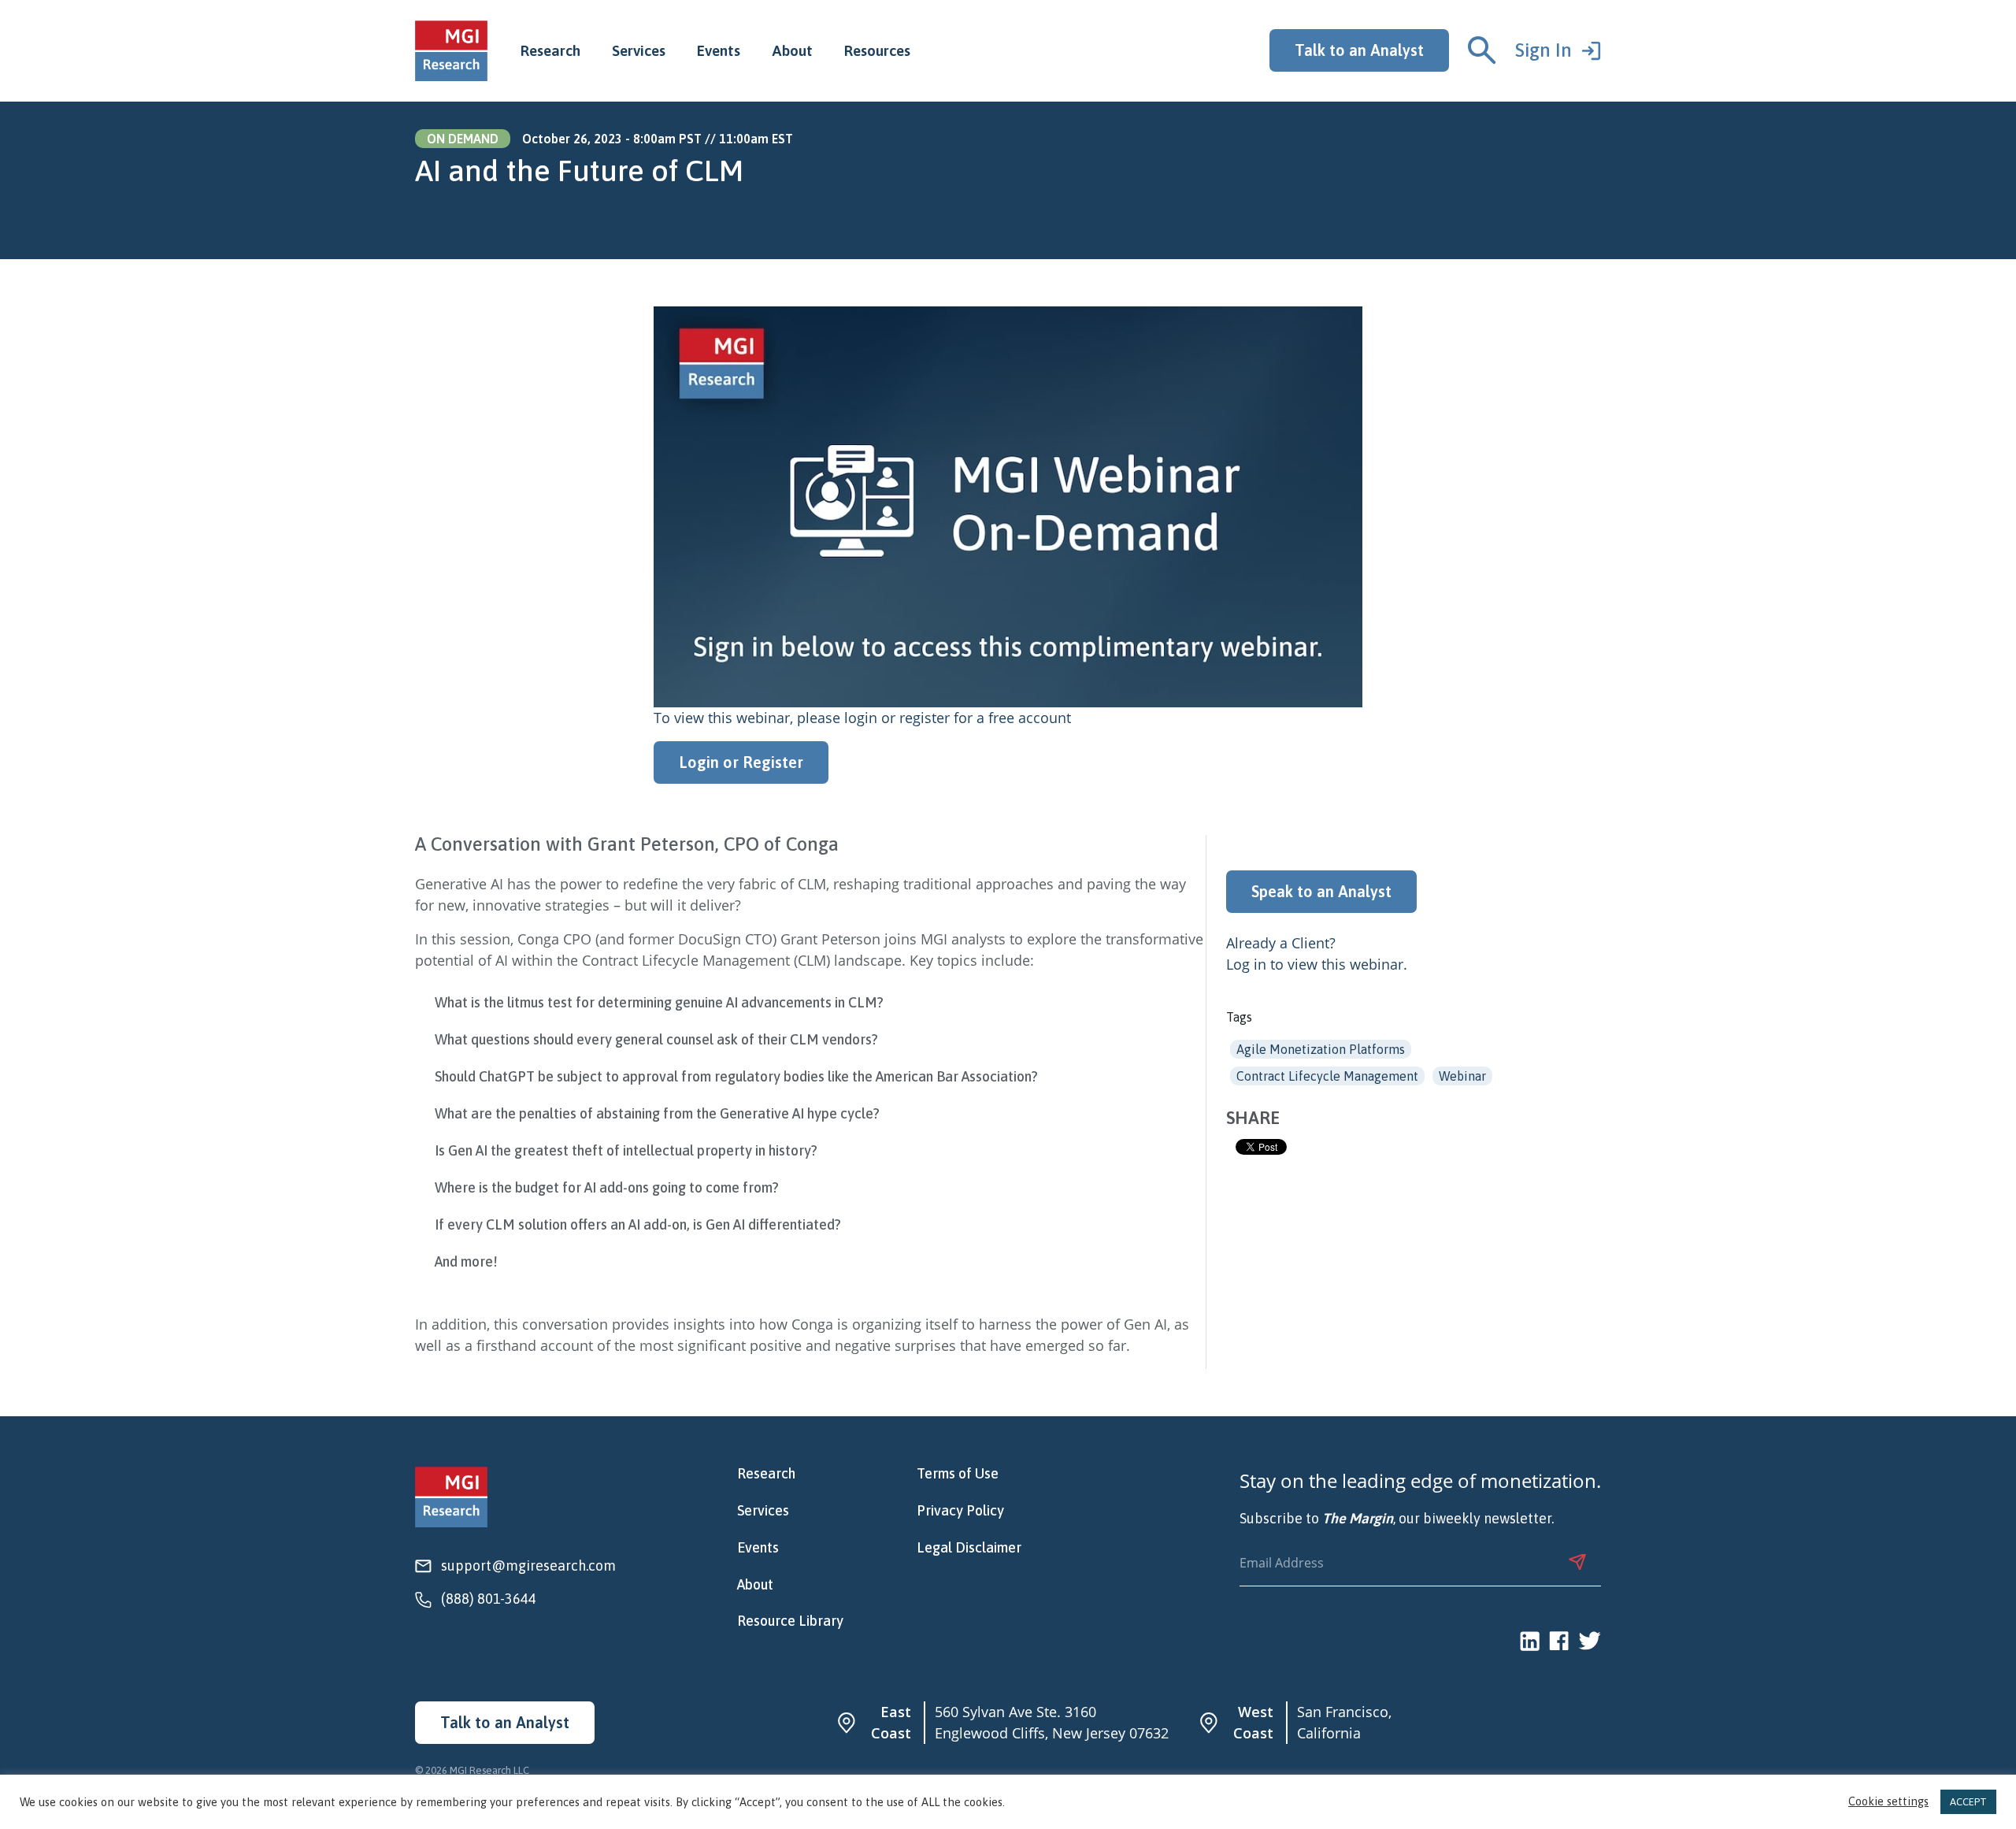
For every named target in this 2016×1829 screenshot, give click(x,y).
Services (639, 50)
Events (719, 50)
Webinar (1462, 1076)
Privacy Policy (960, 1511)
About (792, 50)
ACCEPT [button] (1968, 1802)
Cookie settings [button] (1888, 1802)
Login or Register (741, 762)
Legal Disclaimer (969, 1548)
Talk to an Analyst (1359, 50)
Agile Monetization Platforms (1321, 1049)
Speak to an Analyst (1321, 891)
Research (550, 50)
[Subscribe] (1577, 1562)
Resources (877, 50)
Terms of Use (958, 1474)
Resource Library (790, 1621)
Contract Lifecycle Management (1327, 1076)
